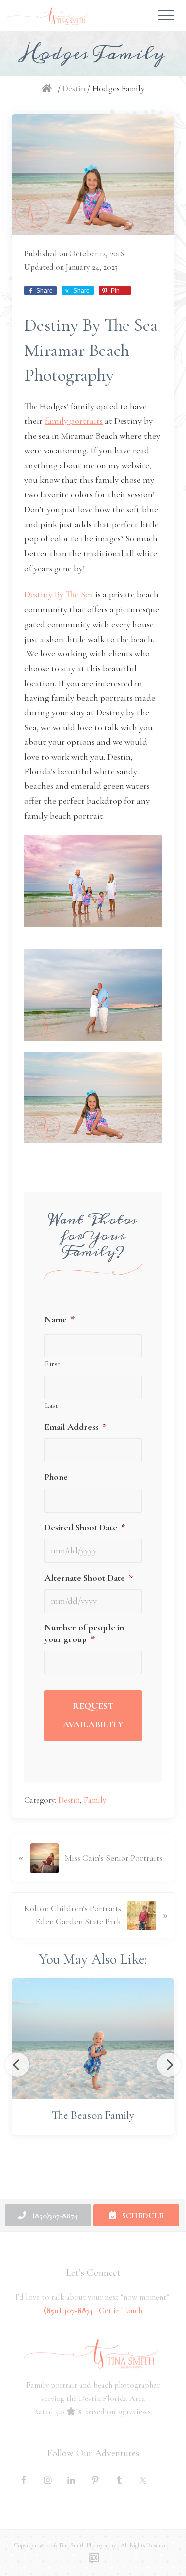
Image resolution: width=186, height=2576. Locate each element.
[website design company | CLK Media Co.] (94, 2558)
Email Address (75, 1427)
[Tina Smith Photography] (49, 88)
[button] (166, 15)
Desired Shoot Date (85, 1527)
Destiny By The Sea (59, 594)
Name (60, 1319)
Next (169, 2065)
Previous (17, 2065)
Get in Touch (121, 2311)
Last (52, 1405)
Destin (69, 1800)
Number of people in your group (84, 1633)
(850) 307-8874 (68, 2311)
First (53, 1364)
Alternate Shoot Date (89, 1578)
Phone (56, 1477)
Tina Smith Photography (87, 2545)
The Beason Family (93, 2115)
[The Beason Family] (93, 2038)
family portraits (74, 421)
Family (95, 1800)
